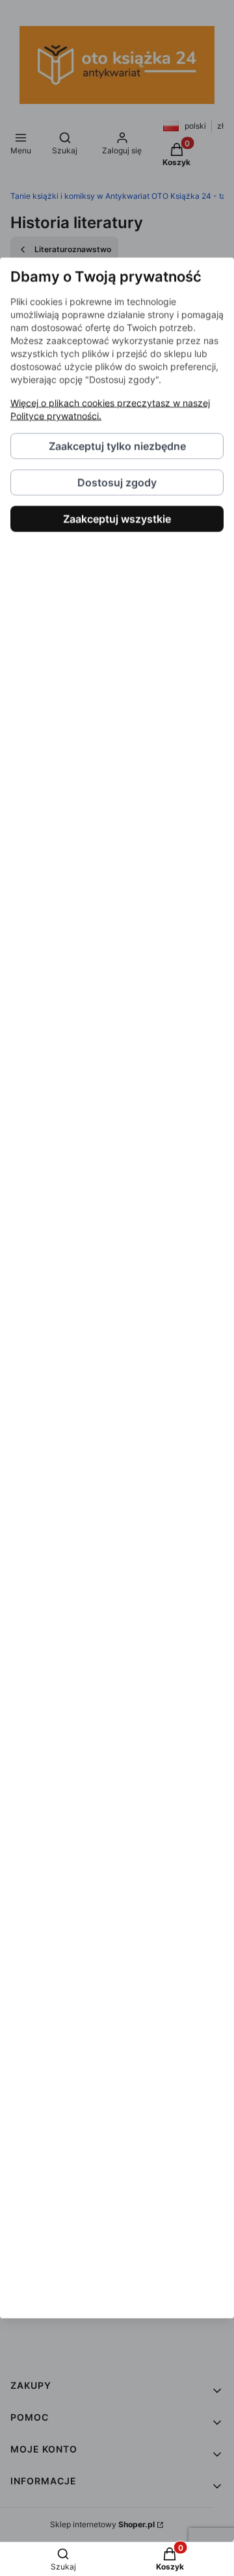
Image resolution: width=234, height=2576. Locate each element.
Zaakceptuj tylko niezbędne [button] (117, 446)
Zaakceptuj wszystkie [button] (117, 519)
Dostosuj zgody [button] (117, 483)
